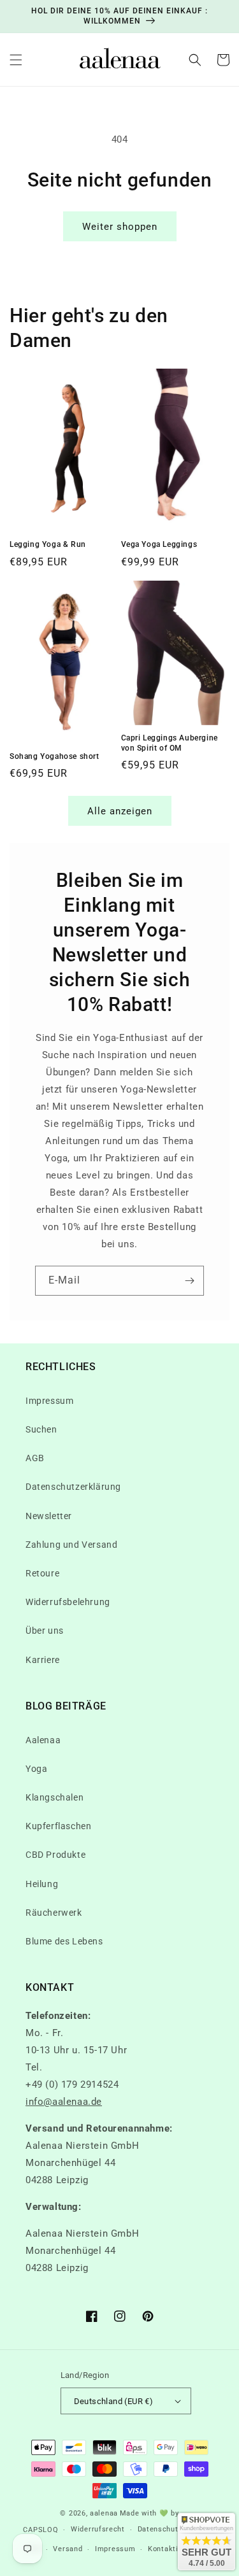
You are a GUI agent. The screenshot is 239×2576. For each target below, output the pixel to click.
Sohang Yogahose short (54, 756)
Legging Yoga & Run (48, 544)
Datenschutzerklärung (73, 1487)
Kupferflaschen (58, 1826)
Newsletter (49, 1516)
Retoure (42, 1573)
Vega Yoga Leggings (159, 544)
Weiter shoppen (120, 227)
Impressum (49, 1401)
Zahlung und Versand (71, 1545)
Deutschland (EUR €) (114, 2401)
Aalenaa (43, 1740)
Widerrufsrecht (98, 2529)
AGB (35, 1458)
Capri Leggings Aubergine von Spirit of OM (170, 743)
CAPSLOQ (40, 2530)
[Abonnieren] (189, 1281)
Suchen (41, 1429)
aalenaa (104, 2513)
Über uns (45, 1631)
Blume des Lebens (64, 1941)
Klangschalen (54, 1797)
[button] (16, 60)
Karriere (43, 1660)
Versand (68, 2549)
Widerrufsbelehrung (68, 1602)
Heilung (42, 1884)
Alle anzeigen (120, 811)
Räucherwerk (54, 1913)
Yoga (36, 1769)
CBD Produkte (55, 1855)
